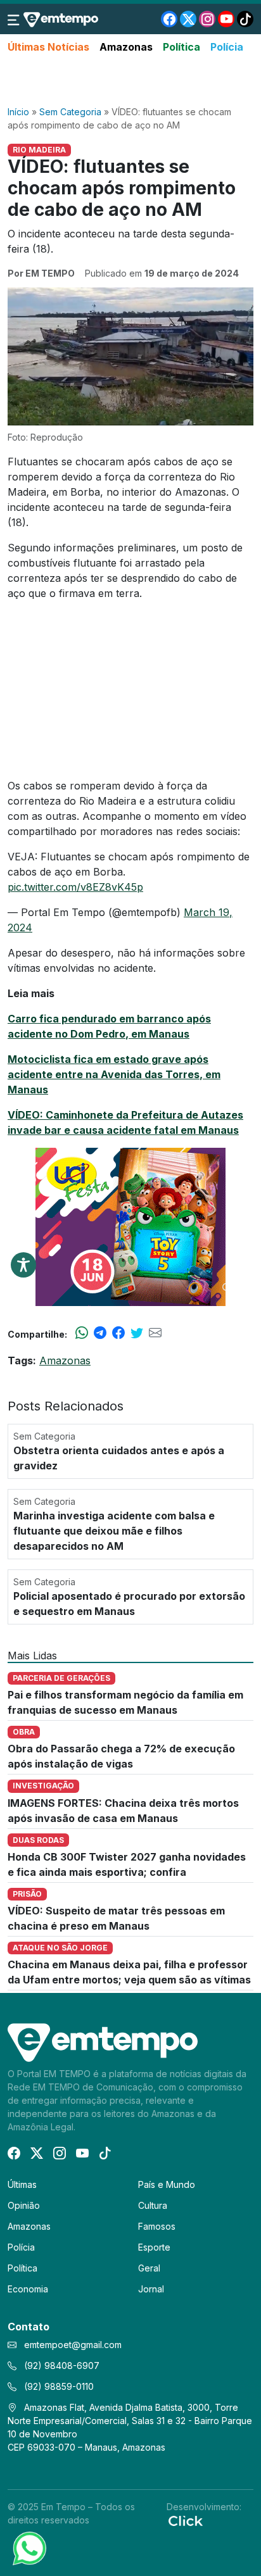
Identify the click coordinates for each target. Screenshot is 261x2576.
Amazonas (126, 47)
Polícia (227, 47)
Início (18, 112)
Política (181, 47)
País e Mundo (167, 2184)
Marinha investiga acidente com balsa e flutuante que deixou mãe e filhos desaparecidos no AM (114, 1531)
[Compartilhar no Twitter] (137, 1334)
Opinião (24, 2205)
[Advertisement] (130, 80)
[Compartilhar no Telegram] (100, 1334)
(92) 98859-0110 (58, 2386)
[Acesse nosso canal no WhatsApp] (29, 2548)
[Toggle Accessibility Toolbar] (23, 1265)
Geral (149, 2268)
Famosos (157, 2226)
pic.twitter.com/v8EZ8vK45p (75, 887)
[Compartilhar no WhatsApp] (82, 1334)
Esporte (154, 2247)
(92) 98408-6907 (60, 2366)
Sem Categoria (70, 112)
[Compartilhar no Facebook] (118, 1334)
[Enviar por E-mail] (155, 1334)
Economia (28, 2289)
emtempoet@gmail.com (73, 2345)
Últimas (22, 2184)
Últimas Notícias (48, 47)
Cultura (153, 2205)
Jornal (151, 2289)
